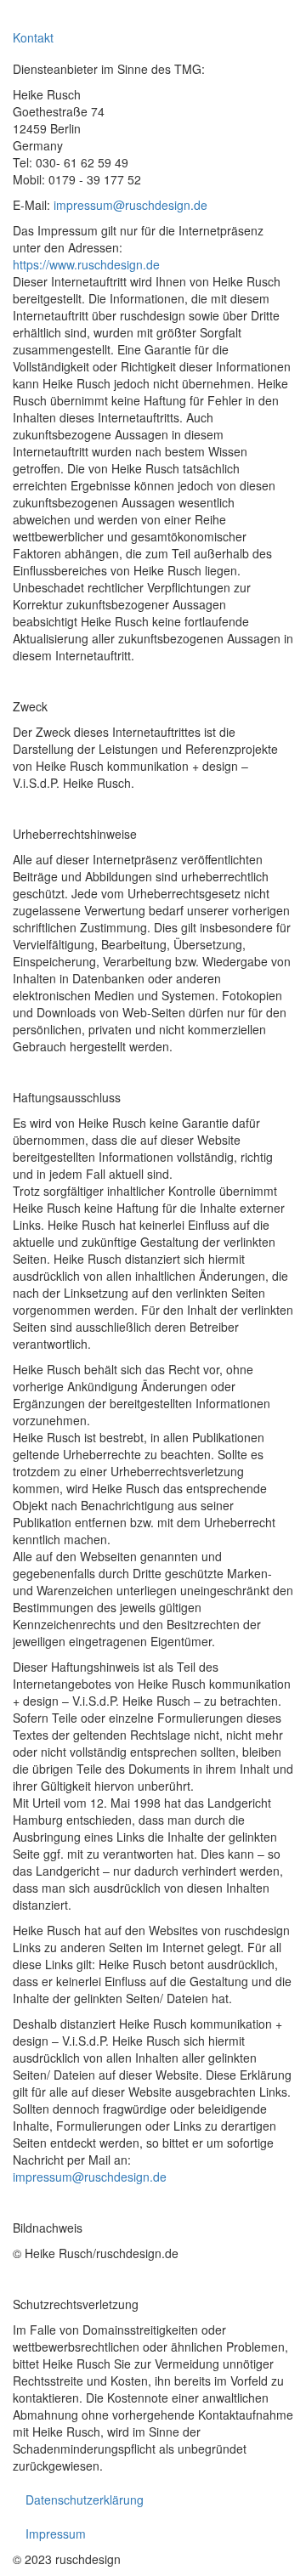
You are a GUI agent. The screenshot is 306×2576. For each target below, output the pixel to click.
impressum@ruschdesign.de (130, 205)
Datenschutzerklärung (85, 2500)
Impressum (56, 2534)
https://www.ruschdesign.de (86, 264)
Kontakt (33, 37)
